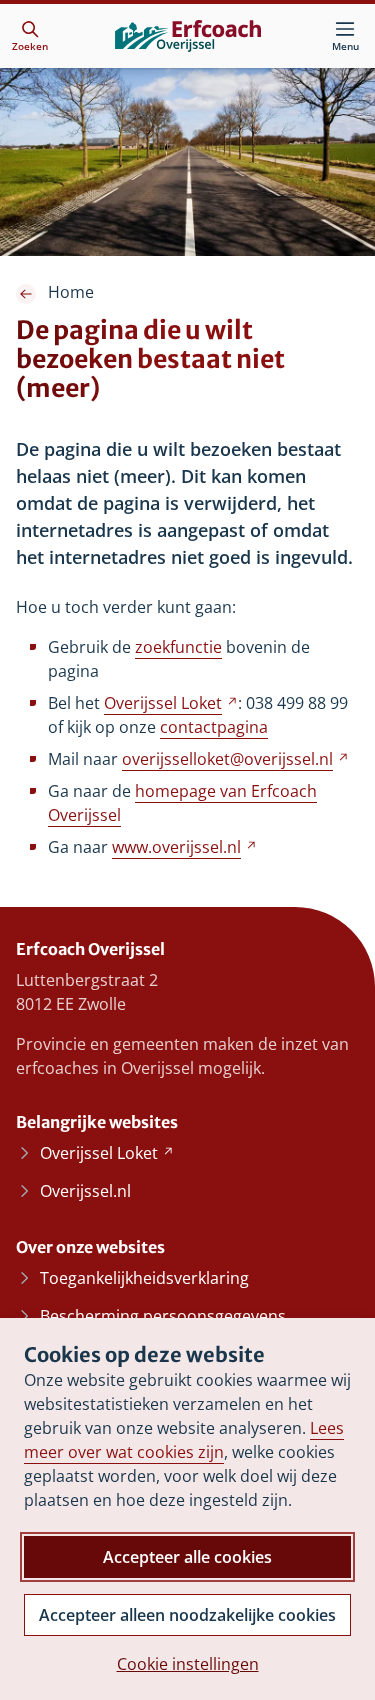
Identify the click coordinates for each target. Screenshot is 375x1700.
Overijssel (171, 703)
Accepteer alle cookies (187, 1557)
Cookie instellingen (188, 1664)
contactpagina (214, 727)
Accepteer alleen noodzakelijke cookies (187, 1615)
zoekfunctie (178, 647)
